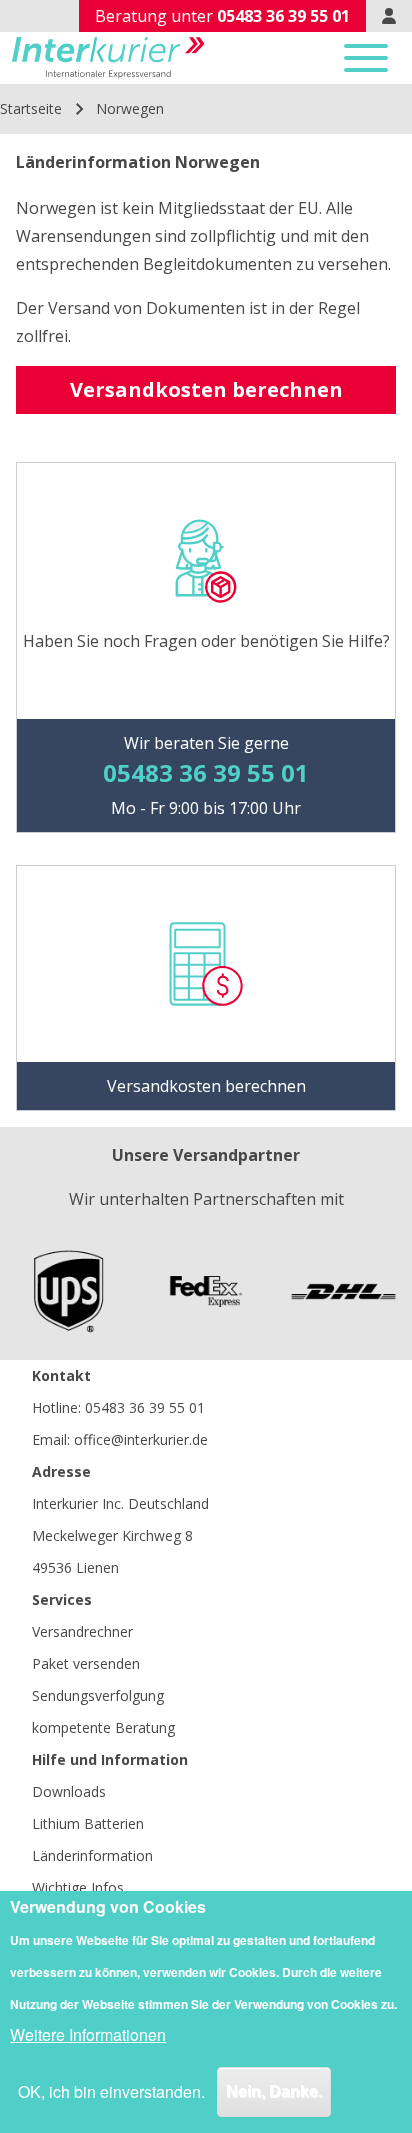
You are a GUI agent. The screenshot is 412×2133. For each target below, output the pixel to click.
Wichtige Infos (78, 1887)
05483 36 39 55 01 (145, 1407)
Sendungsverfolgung (98, 1695)
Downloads (69, 1791)
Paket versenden (86, 1663)
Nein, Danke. (274, 2091)
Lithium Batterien (88, 1823)
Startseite (31, 108)
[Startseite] (108, 58)
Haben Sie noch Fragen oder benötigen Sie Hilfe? (206, 641)
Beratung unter (222, 16)
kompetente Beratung (103, 1727)
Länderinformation (92, 1855)
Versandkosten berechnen (206, 389)
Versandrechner (82, 1631)
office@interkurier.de (141, 1439)
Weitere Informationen (88, 2034)
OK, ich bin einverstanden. (111, 2091)
